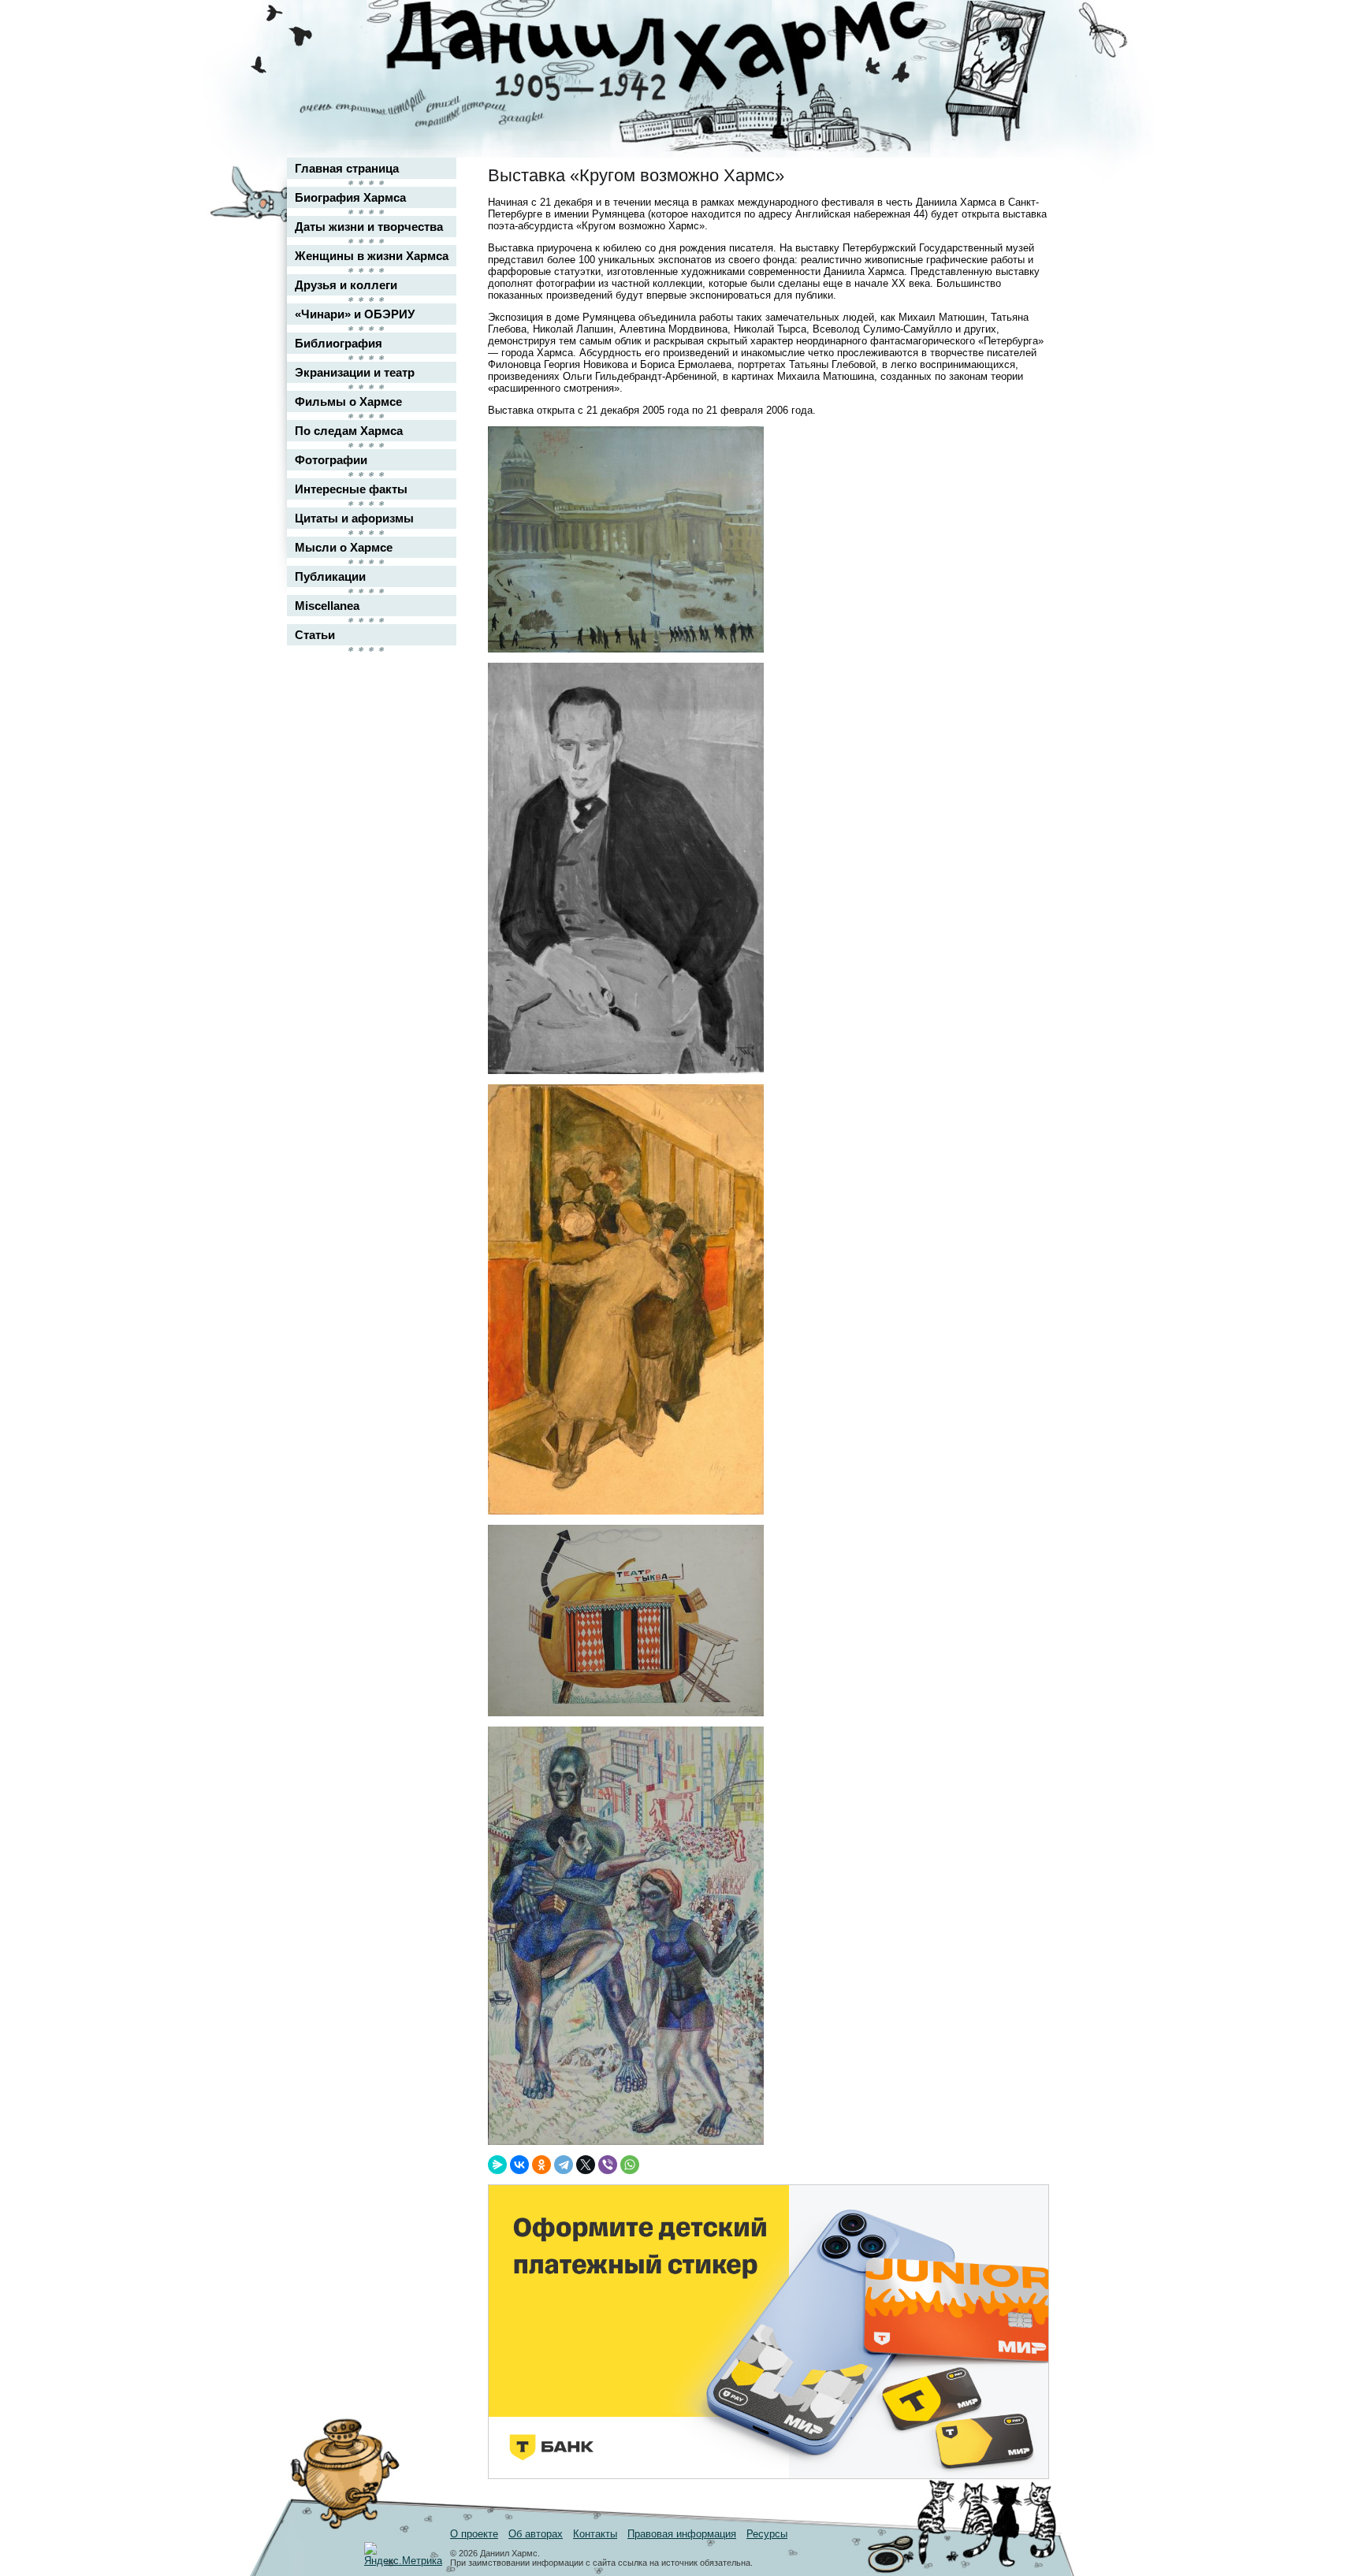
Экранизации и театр (355, 372)
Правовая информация (682, 2534)
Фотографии (331, 460)
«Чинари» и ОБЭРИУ (355, 314)
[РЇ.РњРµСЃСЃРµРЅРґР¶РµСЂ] (497, 2165)
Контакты (595, 2534)
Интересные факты (351, 489)
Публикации (330, 576)
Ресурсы (767, 2534)
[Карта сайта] (1025, 26)
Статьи (315, 635)
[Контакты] (1025, 57)
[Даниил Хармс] (687, 52)
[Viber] (608, 2165)
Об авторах (536, 2534)
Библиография (339, 343)
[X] (586, 2165)
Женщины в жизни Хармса (372, 256)
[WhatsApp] (630, 2165)
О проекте (474, 2534)
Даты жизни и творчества (369, 227)
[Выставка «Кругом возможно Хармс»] (626, 649)
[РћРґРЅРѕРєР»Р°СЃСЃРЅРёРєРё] (541, 2165)
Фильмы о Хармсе (348, 401)
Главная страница (347, 168)
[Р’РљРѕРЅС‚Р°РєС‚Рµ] (519, 2165)
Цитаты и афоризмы (354, 518)
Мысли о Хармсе (344, 547)
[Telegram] (564, 2165)
